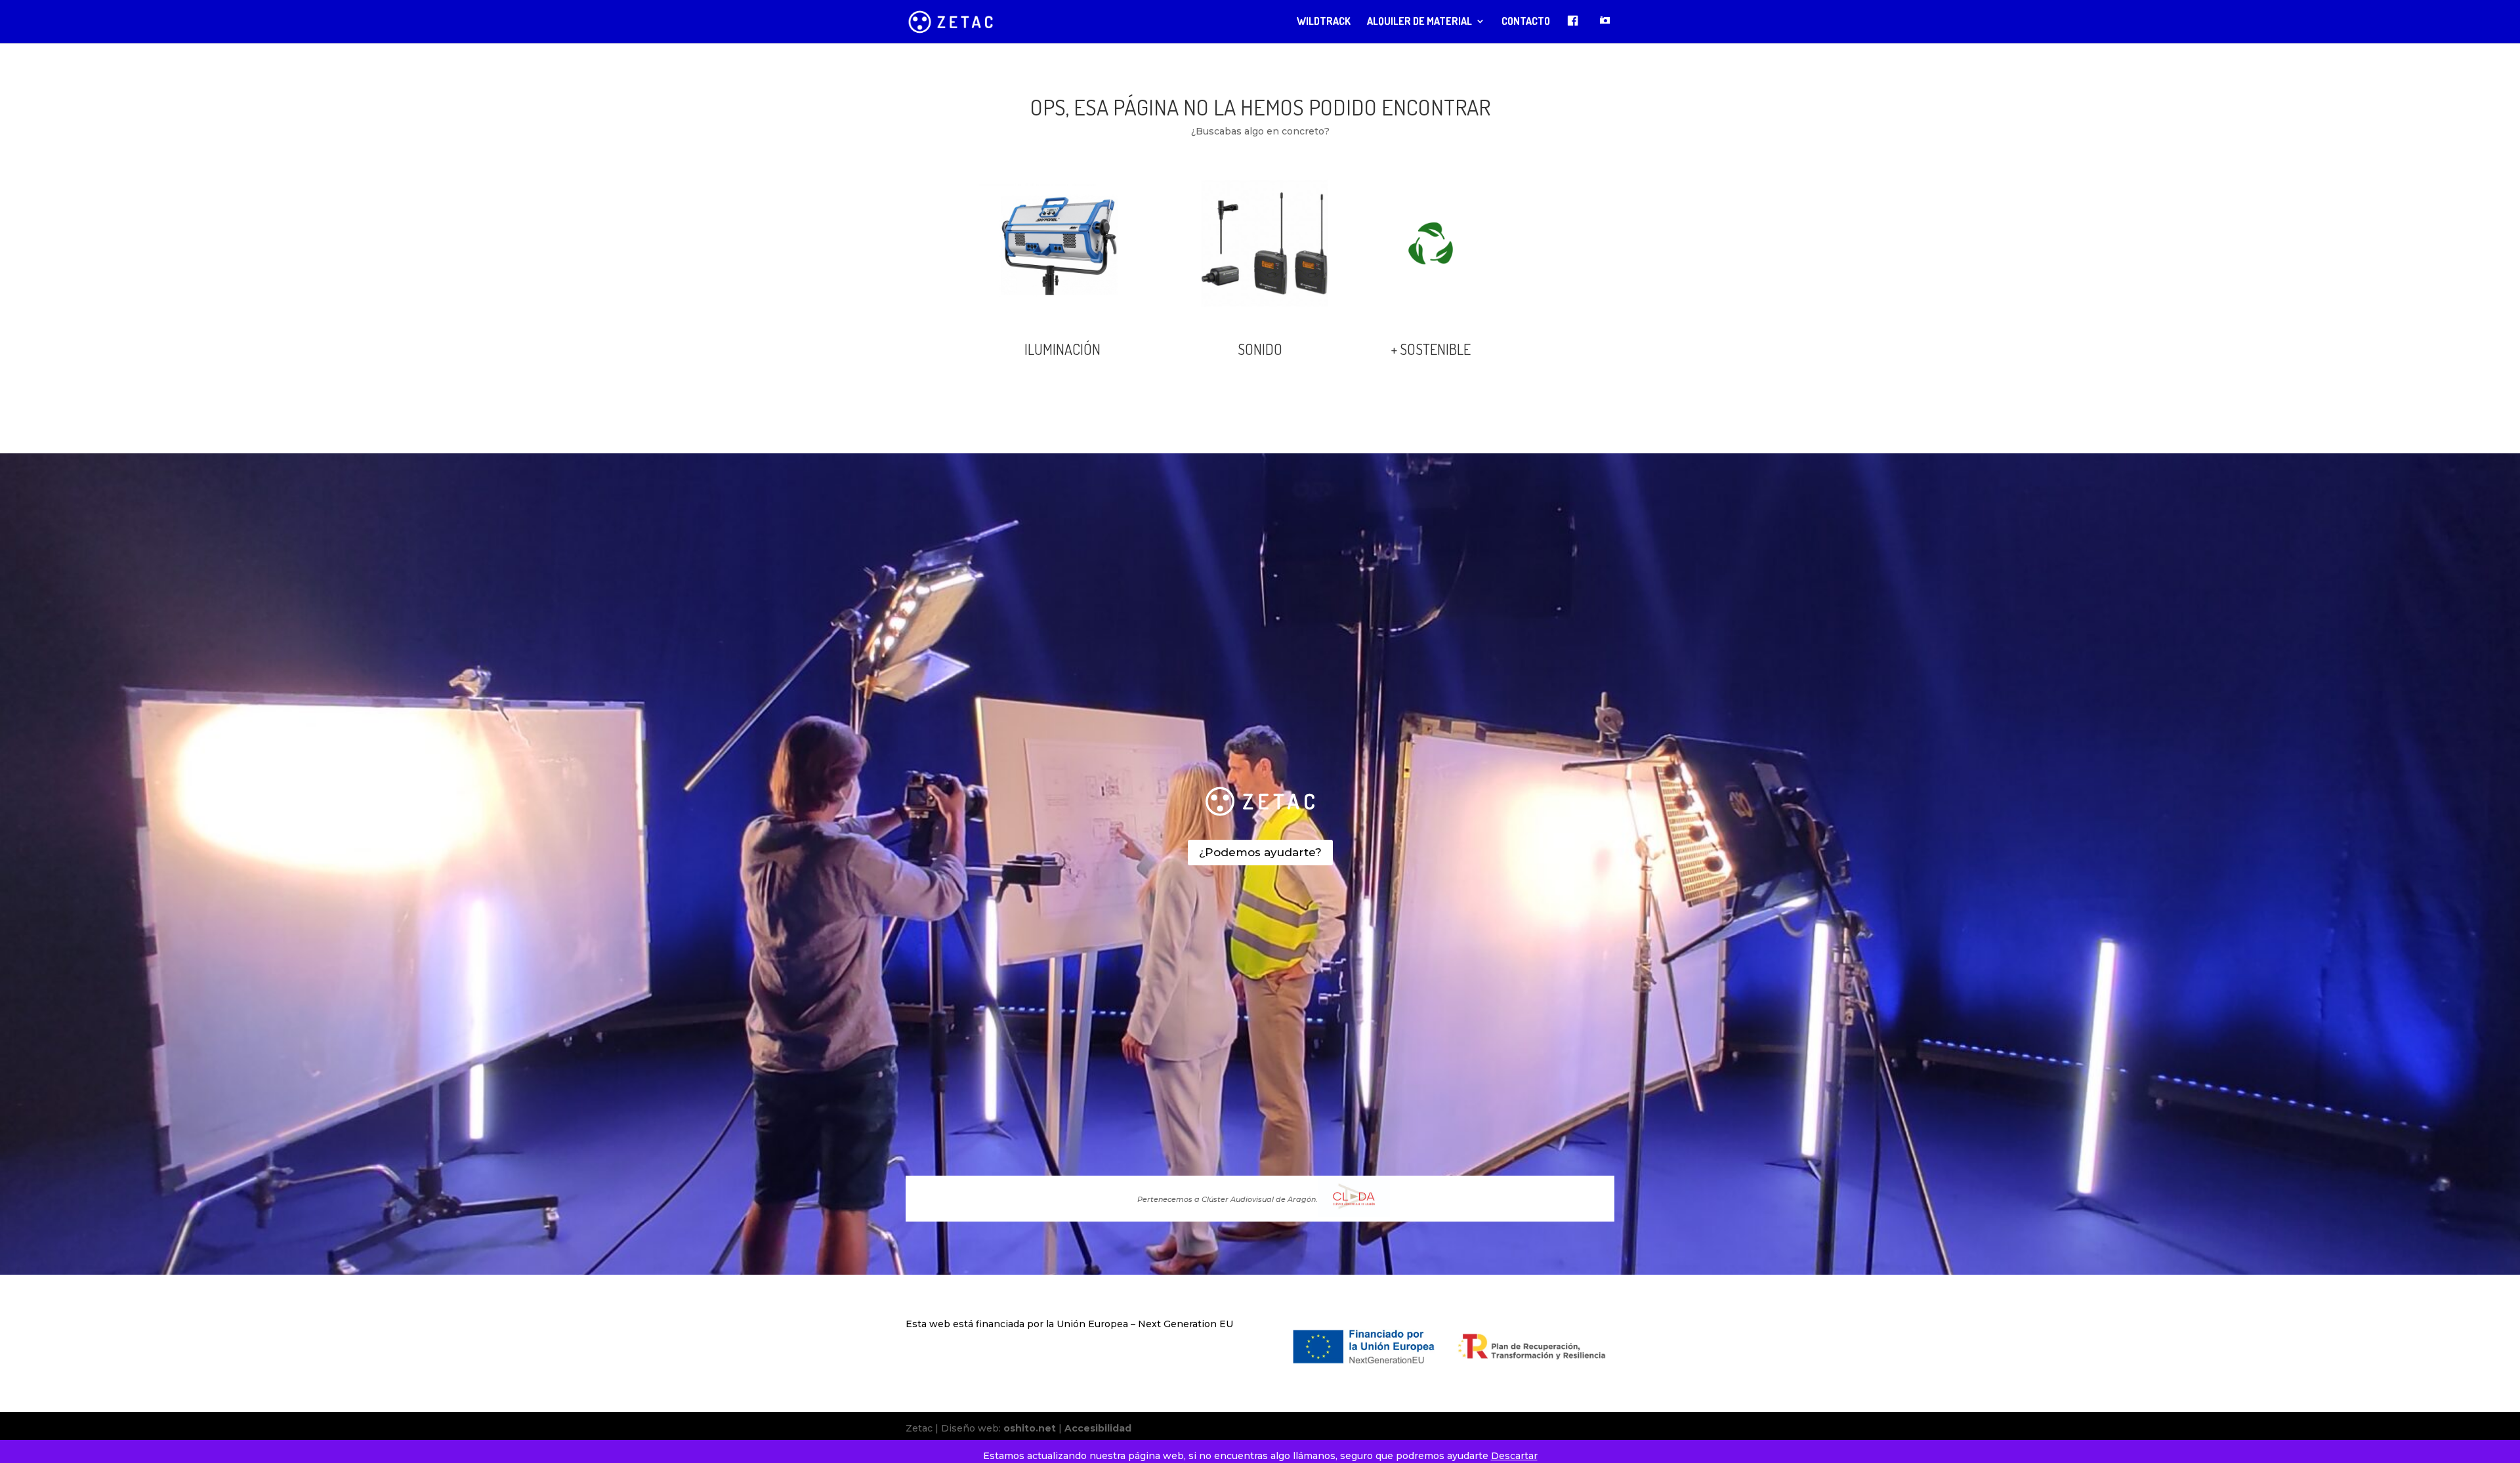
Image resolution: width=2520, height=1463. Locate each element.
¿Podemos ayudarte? (1260, 852)
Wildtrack (1324, 22)
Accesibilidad (1098, 1428)
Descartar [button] (1514, 1456)
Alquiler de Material (1419, 22)
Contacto (1526, 22)
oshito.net (1030, 1428)
